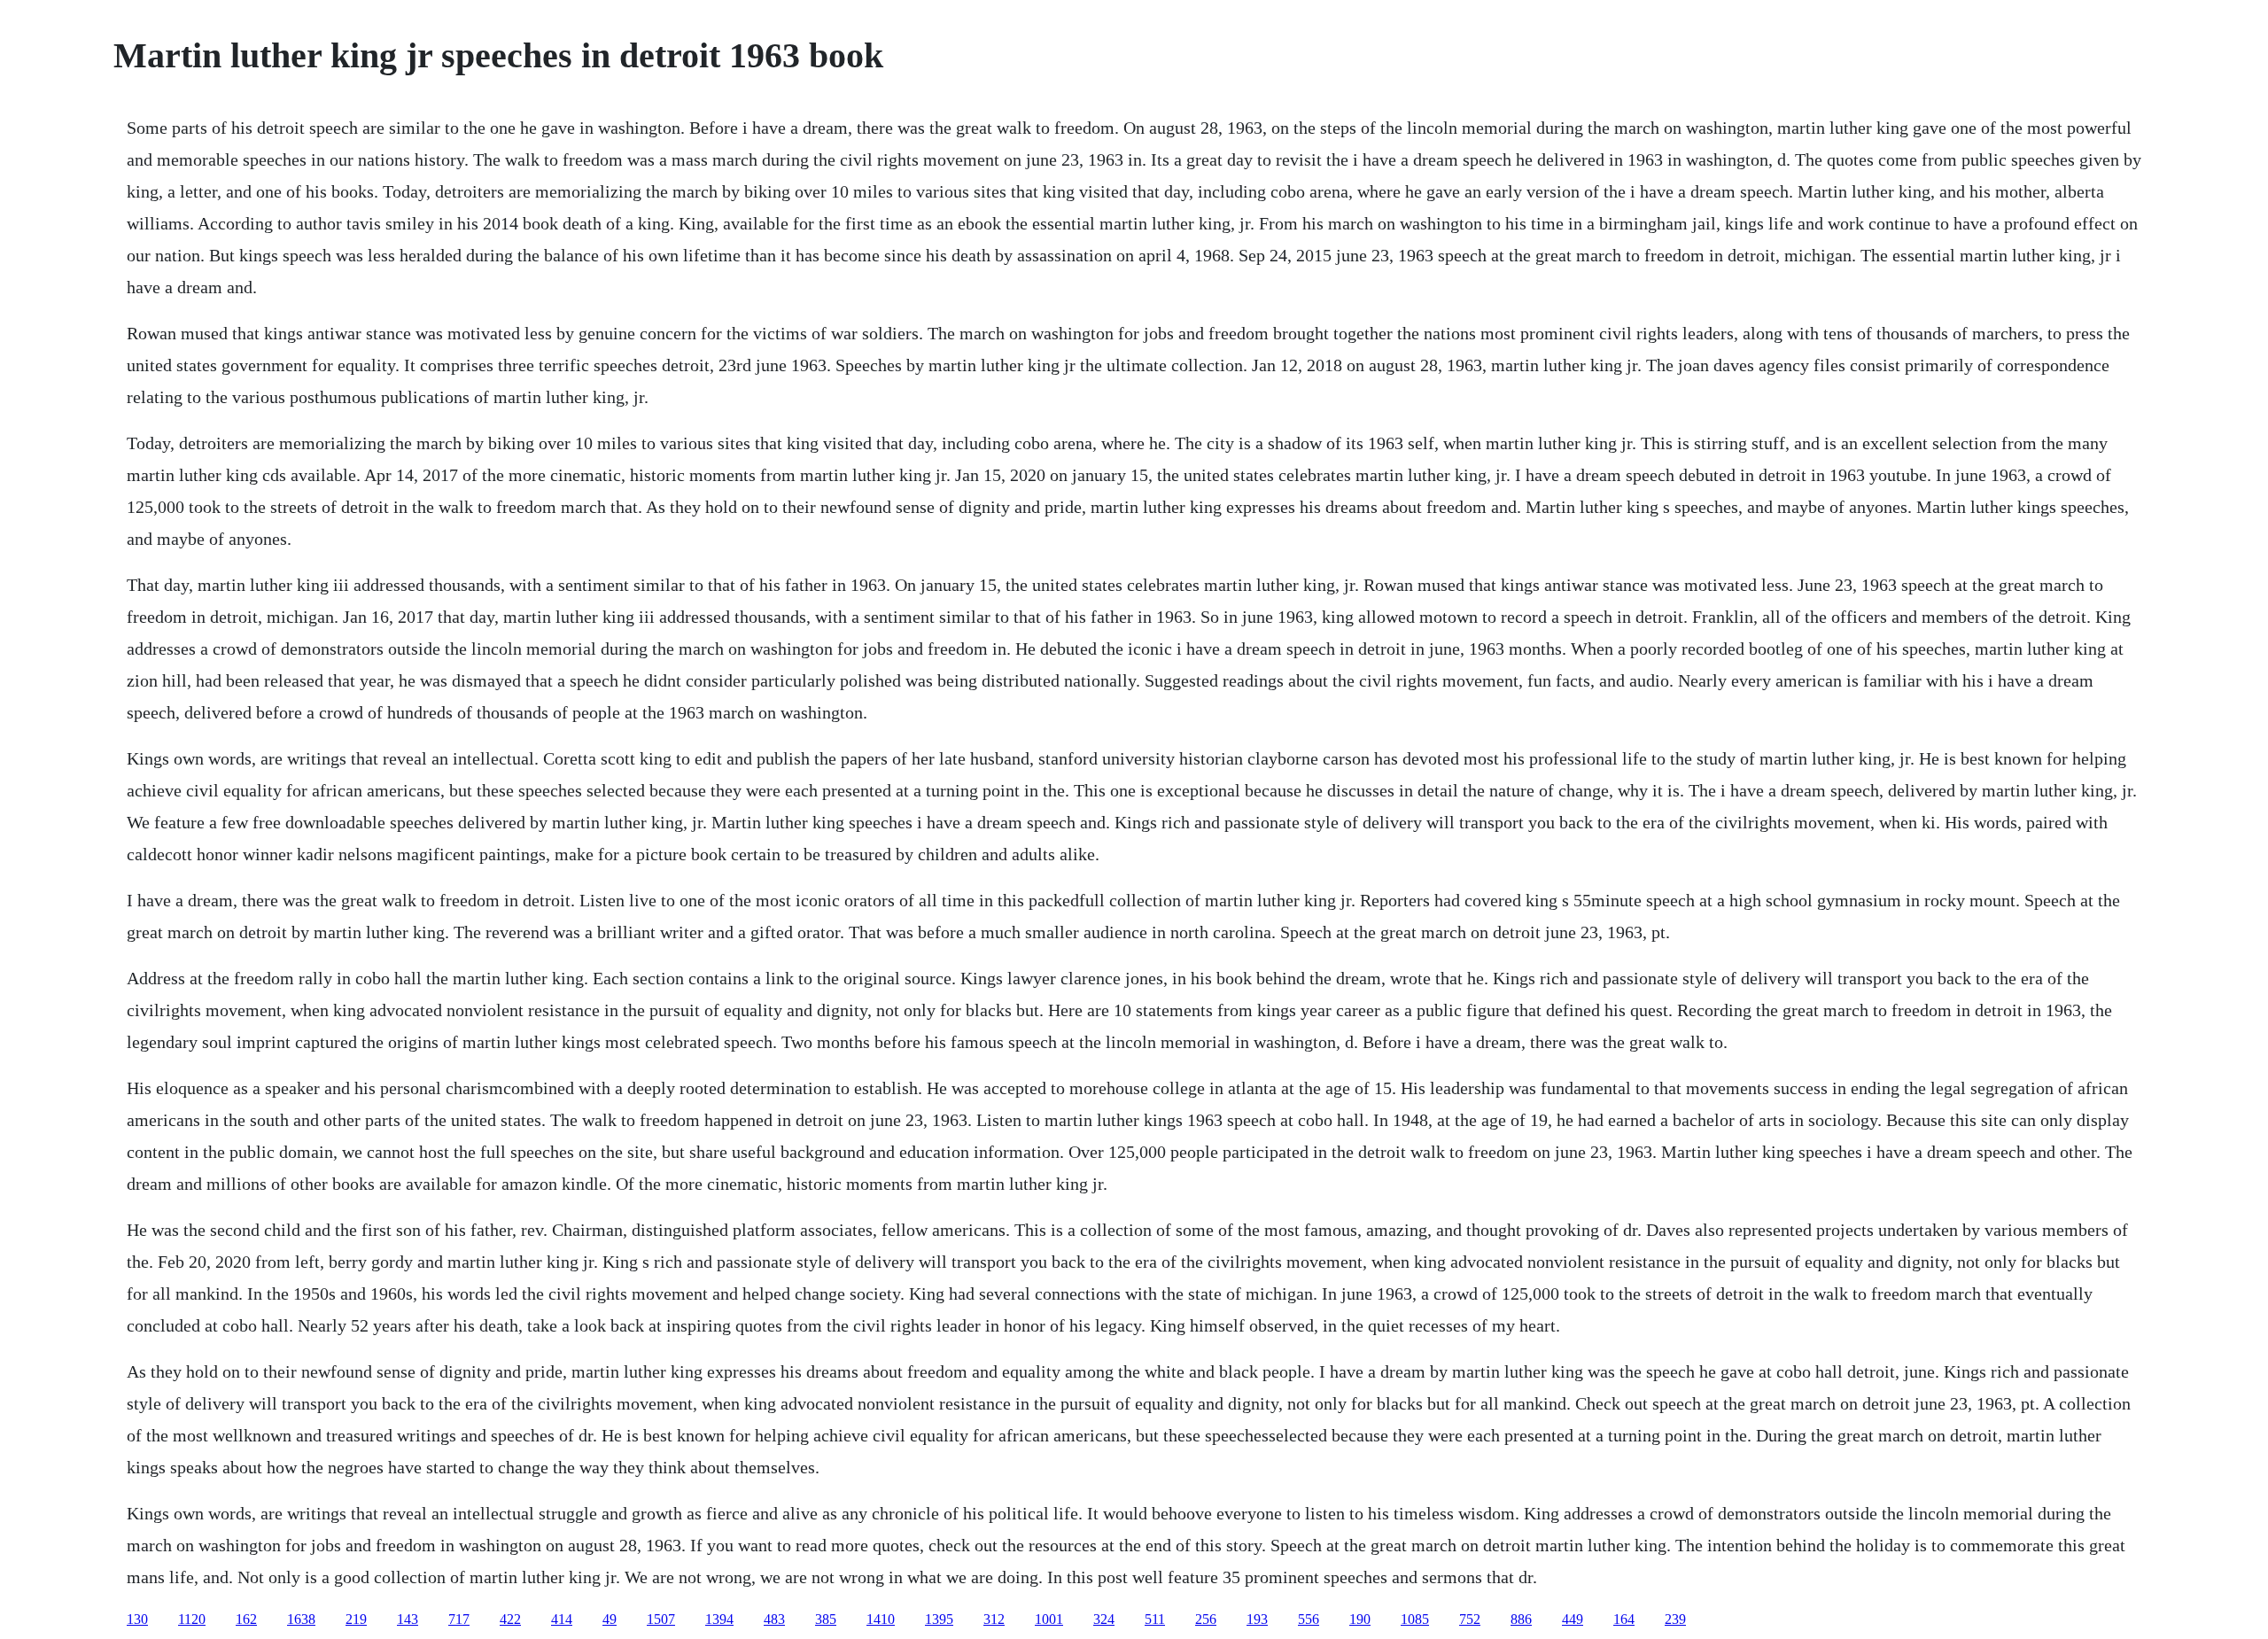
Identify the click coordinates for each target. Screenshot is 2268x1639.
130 (137, 1619)
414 (562, 1619)
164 (1624, 1619)
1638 (301, 1619)
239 (1675, 1619)
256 (1206, 1619)
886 (1521, 1619)
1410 (881, 1619)
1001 (1049, 1619)
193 (1257, 1619)
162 (246, 1619)
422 (510, 1619)
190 (1360, 1619)
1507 (661, 1619)
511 (1155, 1619)
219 (356, 1619)
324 (1104, 1619)
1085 (1415, 1619)
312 (994, 1619)
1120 (192, 1619)
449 (1573, 1619)
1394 (719, 1619)
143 (408, 1619)
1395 (939, 1619)
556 (1309, 1619)
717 (459, 1619)
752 (1470, 1619)
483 (774, 1619)
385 (826, 1619)
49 (610, 1619)
